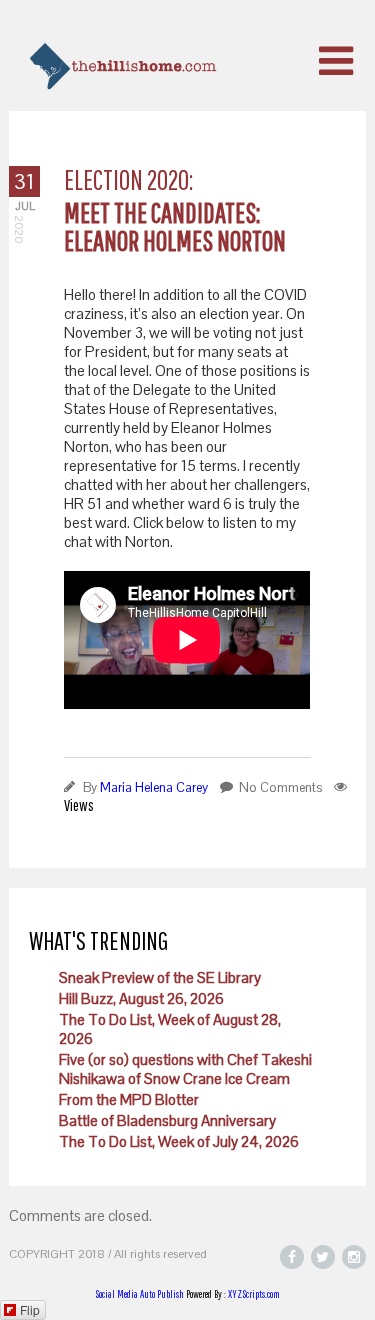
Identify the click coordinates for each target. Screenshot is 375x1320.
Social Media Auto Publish (139, 1294)
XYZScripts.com (254, 1294)
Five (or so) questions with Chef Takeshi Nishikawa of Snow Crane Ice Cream (185, 1069)
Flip (30, 1309)
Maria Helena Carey (154, 787)
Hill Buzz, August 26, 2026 (141, 998)
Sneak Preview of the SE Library (160, 977)
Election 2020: (128, 179)
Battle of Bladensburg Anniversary (167, 1120)
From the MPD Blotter (129, 1099)
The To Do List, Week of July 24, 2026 (179, 1141)
